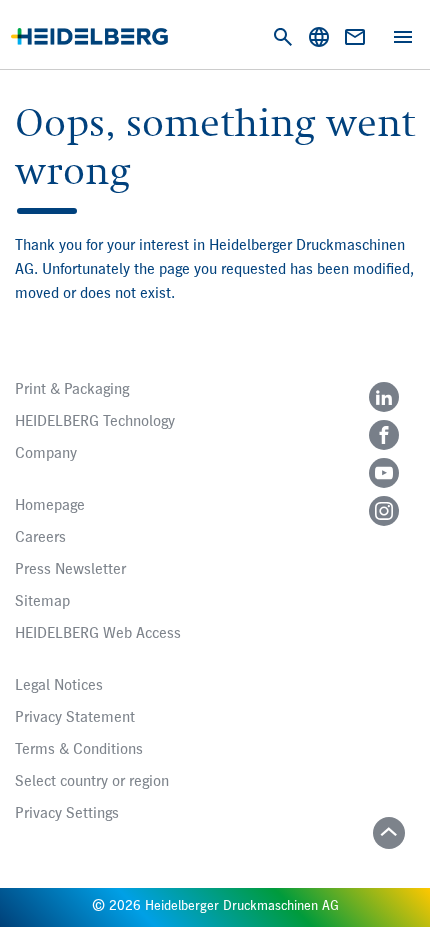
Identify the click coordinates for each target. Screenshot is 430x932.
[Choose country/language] (319, 37)
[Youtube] (384, 473)
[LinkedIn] (384, 397)
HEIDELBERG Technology (95, 422)
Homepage (50, 506)
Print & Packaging (72, 390)
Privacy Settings (67, 814)
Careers (40, 538)
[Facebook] (384, 435)
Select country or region (92, 782)
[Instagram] (384, 511)
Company (46, 454)
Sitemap (42, 602)
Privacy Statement (75, 718)
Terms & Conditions (79, 750)
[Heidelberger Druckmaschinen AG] (89, 36)
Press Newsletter (70, 570)
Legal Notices (59, 686)
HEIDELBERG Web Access (98, 634)
